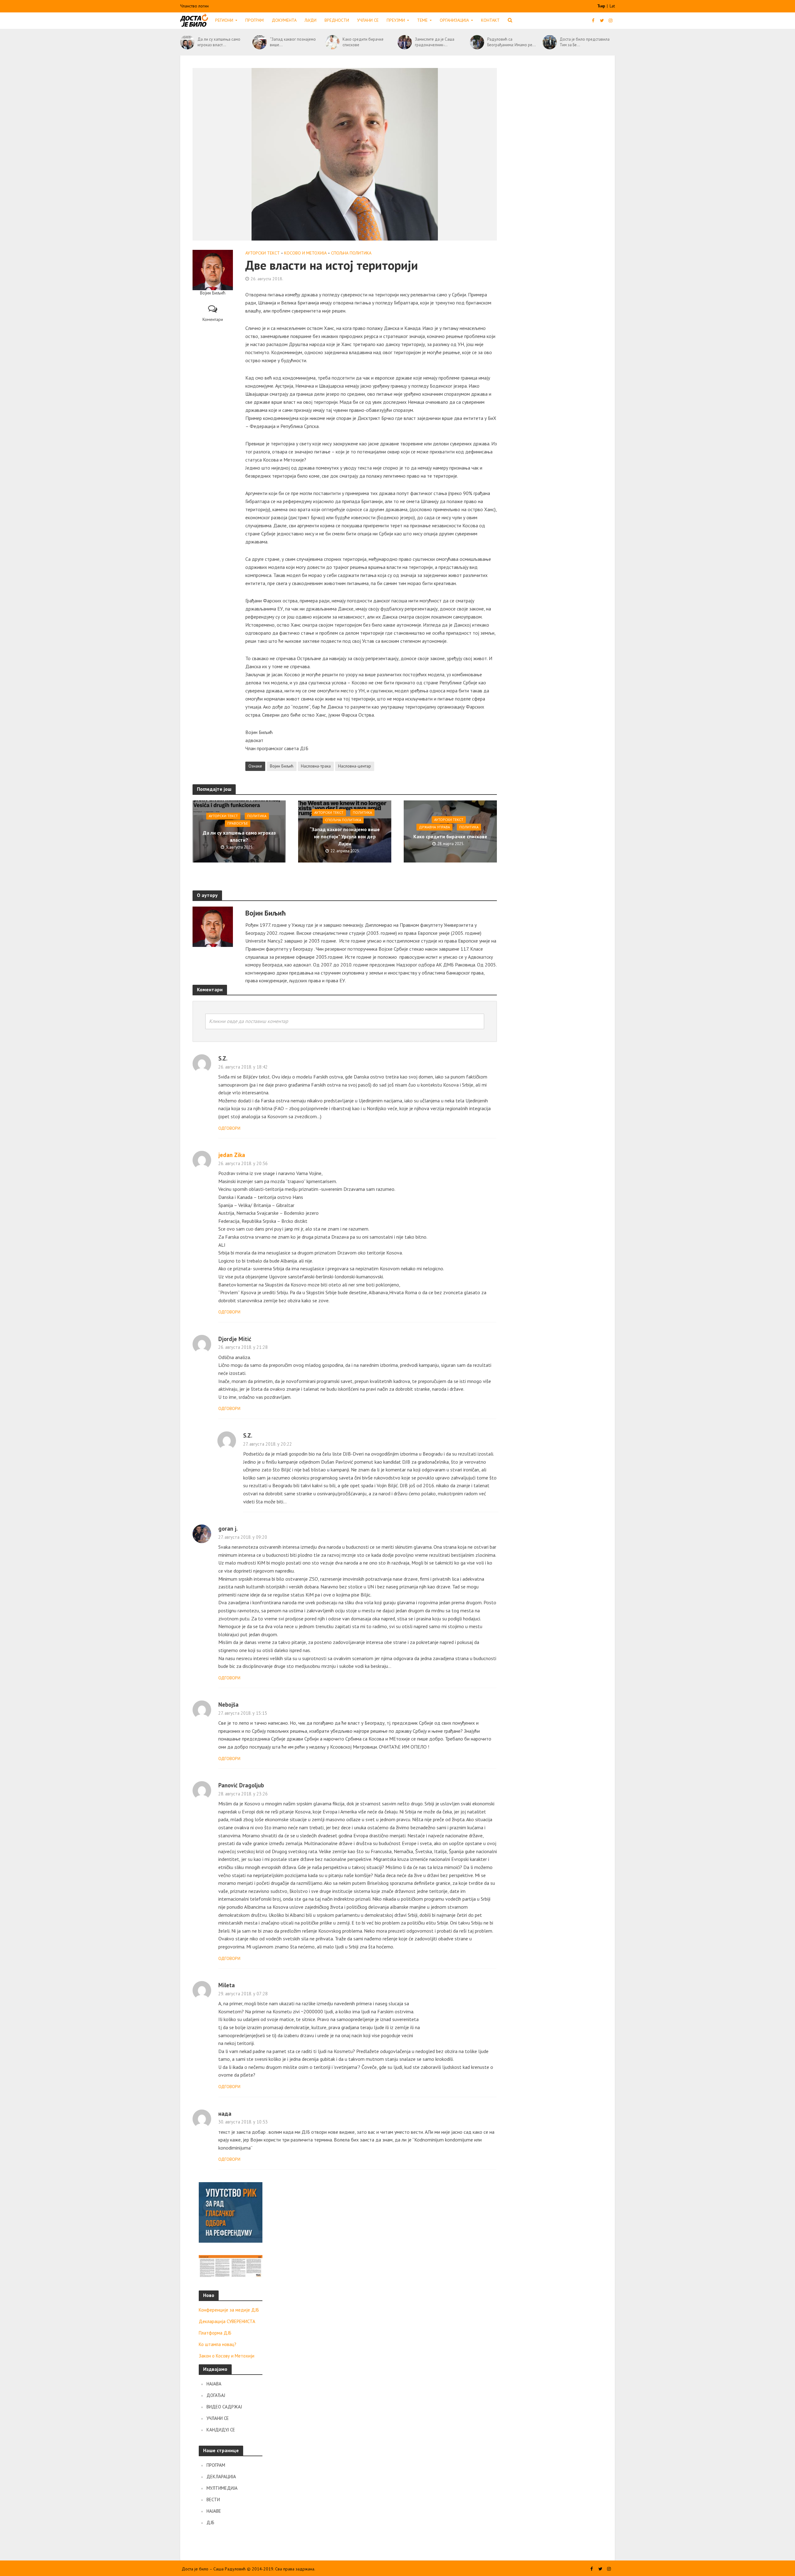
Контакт (490, 20)
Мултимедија (222, 2488)
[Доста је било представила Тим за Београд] (550, 42)
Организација (454, 20)
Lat (612, 6)
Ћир (602, 6)
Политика (257, 816)
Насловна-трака (316, 766)
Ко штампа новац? (218, 2344)
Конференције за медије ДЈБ (229, 2310)
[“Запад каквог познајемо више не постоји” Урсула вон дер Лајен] (260, 42)
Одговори (229, 1128)
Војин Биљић (282, 766)
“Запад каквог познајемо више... (293, 42)
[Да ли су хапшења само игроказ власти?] (187, 42)
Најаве (214, 2511)
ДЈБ (210, 2522)
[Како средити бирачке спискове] (332, 42)
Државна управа (434, 827)
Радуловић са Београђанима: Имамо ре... (511, 42)
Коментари (213, 319)
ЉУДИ (311, 20)
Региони (224, 20)
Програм (254, 20)
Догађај (216, 2395)
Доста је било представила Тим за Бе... (585, 42)
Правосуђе (238, 824)
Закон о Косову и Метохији (227, 2356)
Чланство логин (194, 6)
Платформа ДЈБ (215, 2333)
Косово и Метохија (305, 253)
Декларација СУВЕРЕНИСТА (227, 2321)
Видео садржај (224, 2407)
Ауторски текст (263, 253)
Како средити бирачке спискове (363, 42)
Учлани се (368, 20)
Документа (284, 20)
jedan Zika (232, 1155)
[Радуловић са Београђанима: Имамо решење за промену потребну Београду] (477, 42)
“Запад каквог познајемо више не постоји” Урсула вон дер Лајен (345, 836)
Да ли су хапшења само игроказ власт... (219, 42)
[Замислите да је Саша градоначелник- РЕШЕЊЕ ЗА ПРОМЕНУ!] (405, 42)
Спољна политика (351, 253)
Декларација (221, 2477)
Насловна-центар (355, 766)
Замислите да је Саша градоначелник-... (435, 42)
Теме (422, 20)
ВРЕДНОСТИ (337, 20)
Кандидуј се (221, 2430)
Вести (213, 2499)
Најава (214, 2384)
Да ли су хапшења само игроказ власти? (239, 837)
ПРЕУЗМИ (396, 20)
